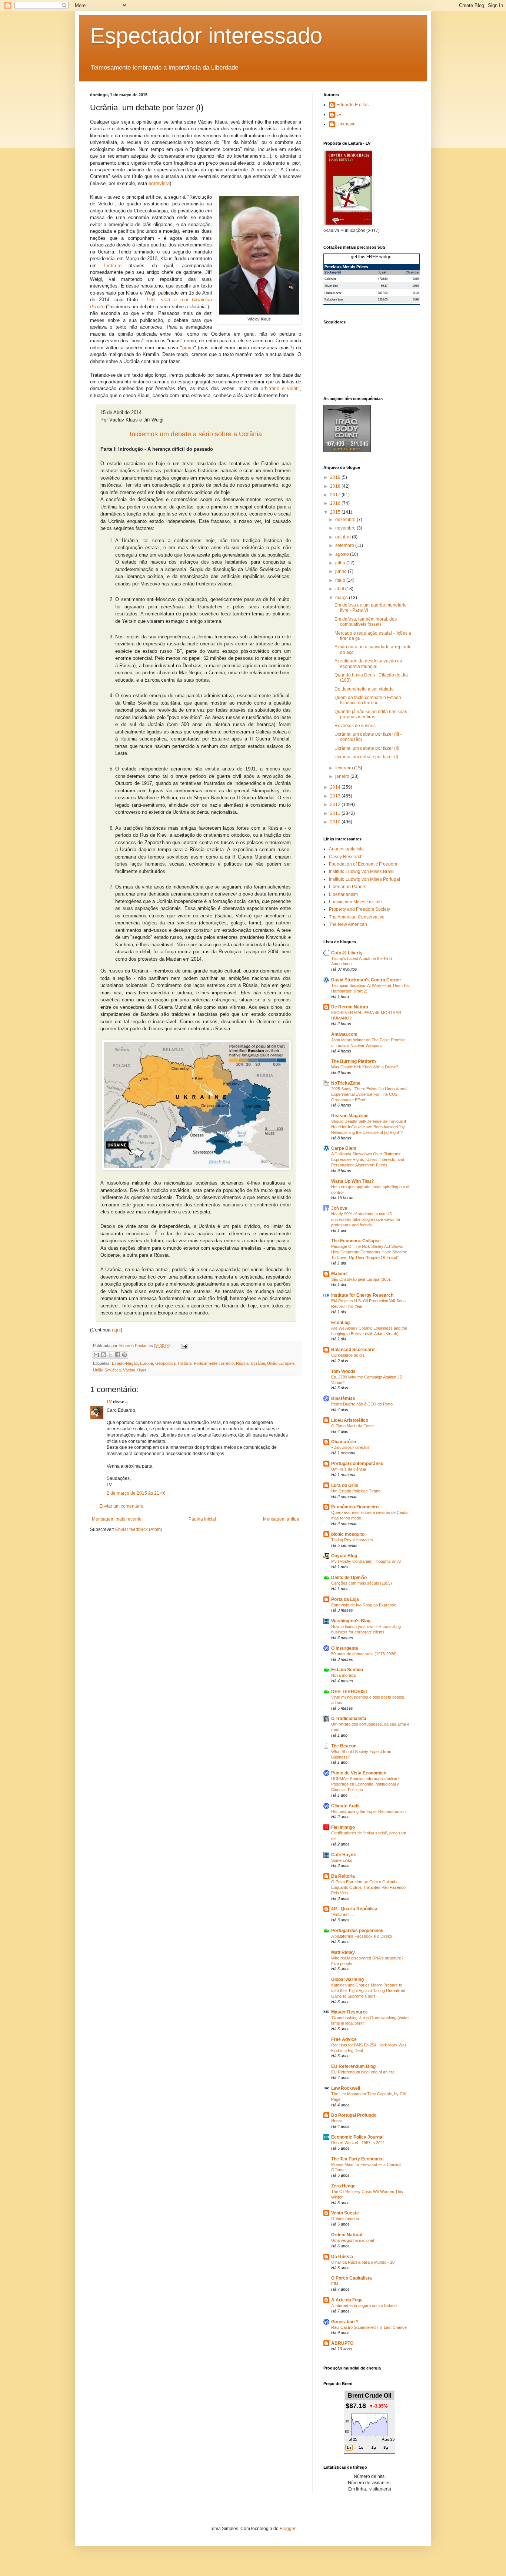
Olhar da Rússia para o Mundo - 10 (363, 2262)
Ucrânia (258, 1363)
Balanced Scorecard (353, 1350)
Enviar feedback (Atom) (139, 1529)
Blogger (287, 2529)
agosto (343, 554)
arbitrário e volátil (280, 388)
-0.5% (416, 286)
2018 (336, 486)
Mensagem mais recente (117, 1519)
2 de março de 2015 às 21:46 (136, 1493)
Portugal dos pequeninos (357, 1931)
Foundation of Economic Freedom (363, 864)
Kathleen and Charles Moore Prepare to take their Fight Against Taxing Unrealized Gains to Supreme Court (368, 1991)
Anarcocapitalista (346, 849)
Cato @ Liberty (347, 953)
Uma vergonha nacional (352, 2240)
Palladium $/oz (334, 299)
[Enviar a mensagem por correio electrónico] (183, 1346)
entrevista (159, 183)
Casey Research (346, 857)
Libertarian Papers (348, 887)
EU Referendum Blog (353, 2066)
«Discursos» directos (350, 1447)
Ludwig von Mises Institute (355, 902)
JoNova (339, 1208)
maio (341, 580)
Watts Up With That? (352, 1181)
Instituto (113, 266)
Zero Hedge (343, 2186)
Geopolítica (165, 1363)
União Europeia (281, 1363)
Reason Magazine (350, 1116)
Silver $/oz (331, 286)
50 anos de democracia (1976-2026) (364, 1654)
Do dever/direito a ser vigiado (364, 689)
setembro (345, 545)
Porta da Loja (345, 1599)
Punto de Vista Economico (359, 1773)
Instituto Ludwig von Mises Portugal (364, 879)
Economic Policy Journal (357, 2137)
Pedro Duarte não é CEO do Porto (362, 1404)
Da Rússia (342, 2257)
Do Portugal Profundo (354, 2115)
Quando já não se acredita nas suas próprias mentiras (371, 714)
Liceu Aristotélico (350, 1420)
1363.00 (383, 299)
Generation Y (345, 2322)
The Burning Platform (354, 1061)
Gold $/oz (330, 279)
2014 (336, 787)
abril (340, 589)
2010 (336, 822)
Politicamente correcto (214, 1363)
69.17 (384, 286)
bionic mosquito (348, 1534)
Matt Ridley (343, 1952)
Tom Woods (343, 1371)
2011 (336, 813)
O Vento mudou (345, 2219)
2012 (336, 805)
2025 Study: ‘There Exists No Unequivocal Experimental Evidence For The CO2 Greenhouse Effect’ (369, 1094)
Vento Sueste (345, 2213)
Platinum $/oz (333, 293)
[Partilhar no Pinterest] (124, 1355)
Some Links (342, 1860)
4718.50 (383, 279)
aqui (116, 1330)
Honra (337, 2121)
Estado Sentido (347, 1670)
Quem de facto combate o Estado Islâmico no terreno (368, 700)
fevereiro (345, 768)
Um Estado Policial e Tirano (356, 1491)
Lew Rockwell (346, 2088)
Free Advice (344, 2039)
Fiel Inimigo (343, 1827)
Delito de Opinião (349, 1578)
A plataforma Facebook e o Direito (362, 1936)
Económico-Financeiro (355, 1507)
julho (341, 563)
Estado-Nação (125, 1363)
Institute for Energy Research (362, 1295)
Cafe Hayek (344, 1855)
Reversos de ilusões (355, 726)
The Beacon (344, 1746)
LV (109, 1402)
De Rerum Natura (350, 1007)
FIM (335, 2284)
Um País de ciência (349, 1469)
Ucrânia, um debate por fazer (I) (366, 757)
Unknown (346, 124)
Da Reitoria (343, 1876)
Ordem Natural (347, 2235)
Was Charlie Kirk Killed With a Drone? (365, 1067)
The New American (348, 924)
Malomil (339, 1274)
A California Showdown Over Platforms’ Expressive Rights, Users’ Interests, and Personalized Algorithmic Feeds (368, 1159)
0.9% (416, 299)
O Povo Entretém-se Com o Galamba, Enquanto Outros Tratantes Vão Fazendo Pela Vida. (368, 1887)
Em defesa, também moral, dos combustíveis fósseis (366, 622)
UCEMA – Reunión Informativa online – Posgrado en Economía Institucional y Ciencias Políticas (366, 1784)
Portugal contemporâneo (357, 1464)
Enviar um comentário (121, 1506)
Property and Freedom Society (359, 909)
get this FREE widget (372, 257)
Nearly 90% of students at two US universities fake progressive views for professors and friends (366, 1219)
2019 (336, 477)
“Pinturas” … (343, 1914)
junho (342, 571)
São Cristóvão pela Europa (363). (361, 1279)
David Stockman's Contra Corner (366, 980)
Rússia (242, 1363)
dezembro (346, 520)
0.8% (416, 279)
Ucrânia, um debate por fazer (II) (367, 748)
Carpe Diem (344, 1148)
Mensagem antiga (281, 1519)
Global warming (347, 1979)
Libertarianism (343, 894)
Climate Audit (345, 1806)
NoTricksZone (346, 1083)
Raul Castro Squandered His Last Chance (369, 2327)
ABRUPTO (342, 2343)
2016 (336, 503)
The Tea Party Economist (357, 2159)
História (185, 1363)
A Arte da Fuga (347, 2300)
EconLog (340, 1323)
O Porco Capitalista (352, 2278)
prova (188, 348)
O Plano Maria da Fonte (352, 1426)
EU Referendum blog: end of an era (363, 2072)
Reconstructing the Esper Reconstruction (368, 1811)
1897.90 (383, 293)
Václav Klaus (135, 1370)
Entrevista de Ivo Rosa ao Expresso (364, 1605)
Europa (147, 1363)
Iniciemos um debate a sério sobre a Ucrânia (196, 434)
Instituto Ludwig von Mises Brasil (362, 871)
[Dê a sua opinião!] (103, 1355)
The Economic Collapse (356, 1241)
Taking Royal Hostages (352, 1540)
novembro (346, 528)
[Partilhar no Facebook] (117, 1355)
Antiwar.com (344, 1034)
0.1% (416, 293)
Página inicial (202, 1519)
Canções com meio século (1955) (362, 1583)
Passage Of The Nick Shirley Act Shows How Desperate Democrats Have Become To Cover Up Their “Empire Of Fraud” (369, 1252)
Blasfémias (343, 1398)
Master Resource (349, 2012)
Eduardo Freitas (352, 105)
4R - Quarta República (354, 1909)
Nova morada (343, 1675)
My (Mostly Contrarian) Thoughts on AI (366, 1561)
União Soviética (107, 1370)
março (342, 598)
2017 (336, 495)
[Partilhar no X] (110, 1355)
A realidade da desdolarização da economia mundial (368, 664)
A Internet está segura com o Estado (364, 2305)
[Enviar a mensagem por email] (96, 1355)
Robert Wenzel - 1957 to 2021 (358, 2143)
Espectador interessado (206, 36)
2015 (336, 512)
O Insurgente (345, 1648)
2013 (336, 796)
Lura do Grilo (345, 1485)
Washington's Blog (351, 1621)
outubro (344, 537)
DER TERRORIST (349, 1692)
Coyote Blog (344, 1556)
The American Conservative (357, 917)
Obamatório (344, 1442)
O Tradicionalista (349, 1719)
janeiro (343, 776)
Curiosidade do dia (348, 1355)
